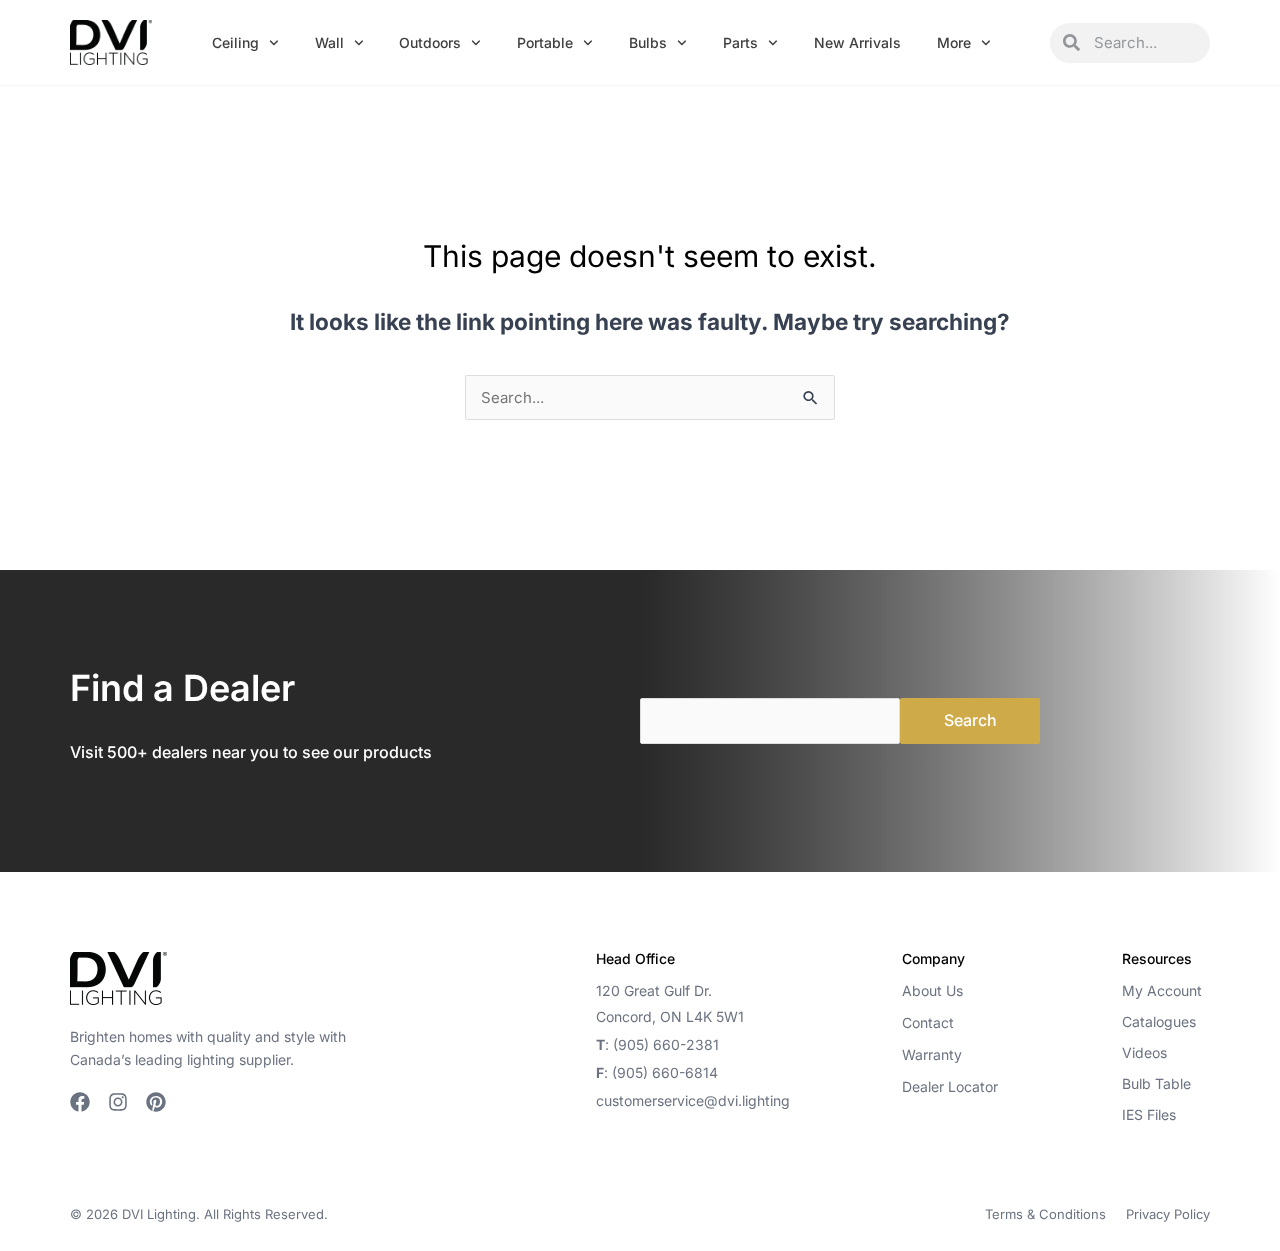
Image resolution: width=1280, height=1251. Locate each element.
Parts (740, 42)
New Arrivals (857, 42)
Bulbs (648, 42)
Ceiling (235, 42)
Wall (329, 42)
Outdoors (430, 42)
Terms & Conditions (1045, 1214)
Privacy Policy (1168, 1214)
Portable (545, 42)
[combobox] (1145, 43)
